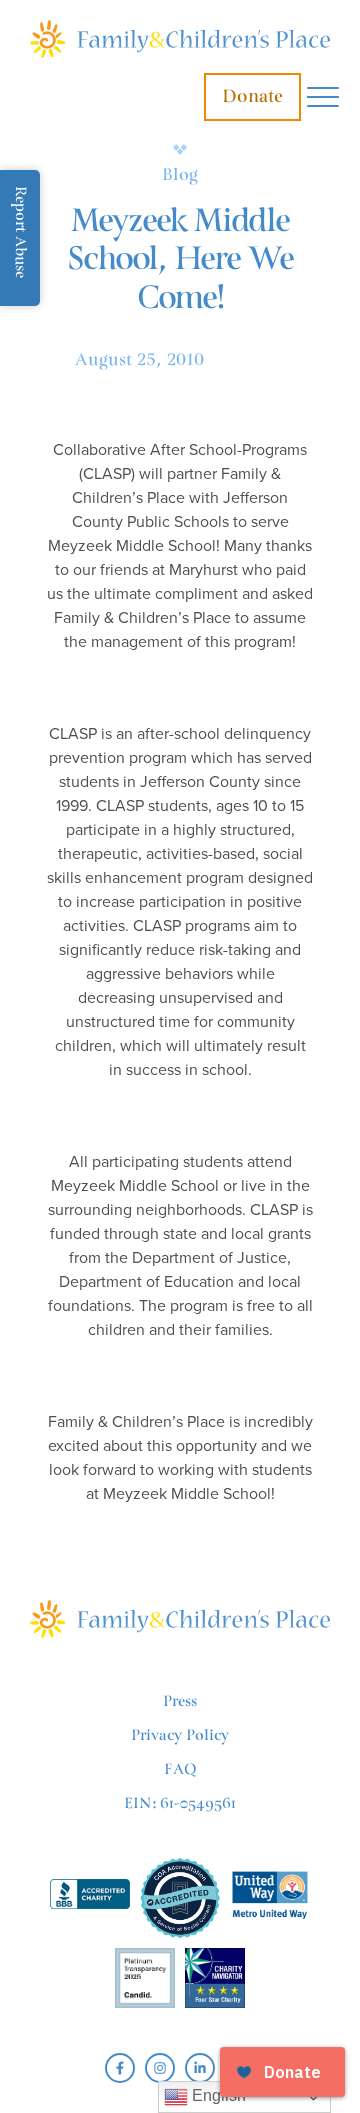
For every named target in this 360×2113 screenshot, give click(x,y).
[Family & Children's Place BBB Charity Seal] (90, 1897)
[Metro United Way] (270, 1897)
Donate (252, 96)
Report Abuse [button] (20, 232)
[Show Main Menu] (323, 97)
